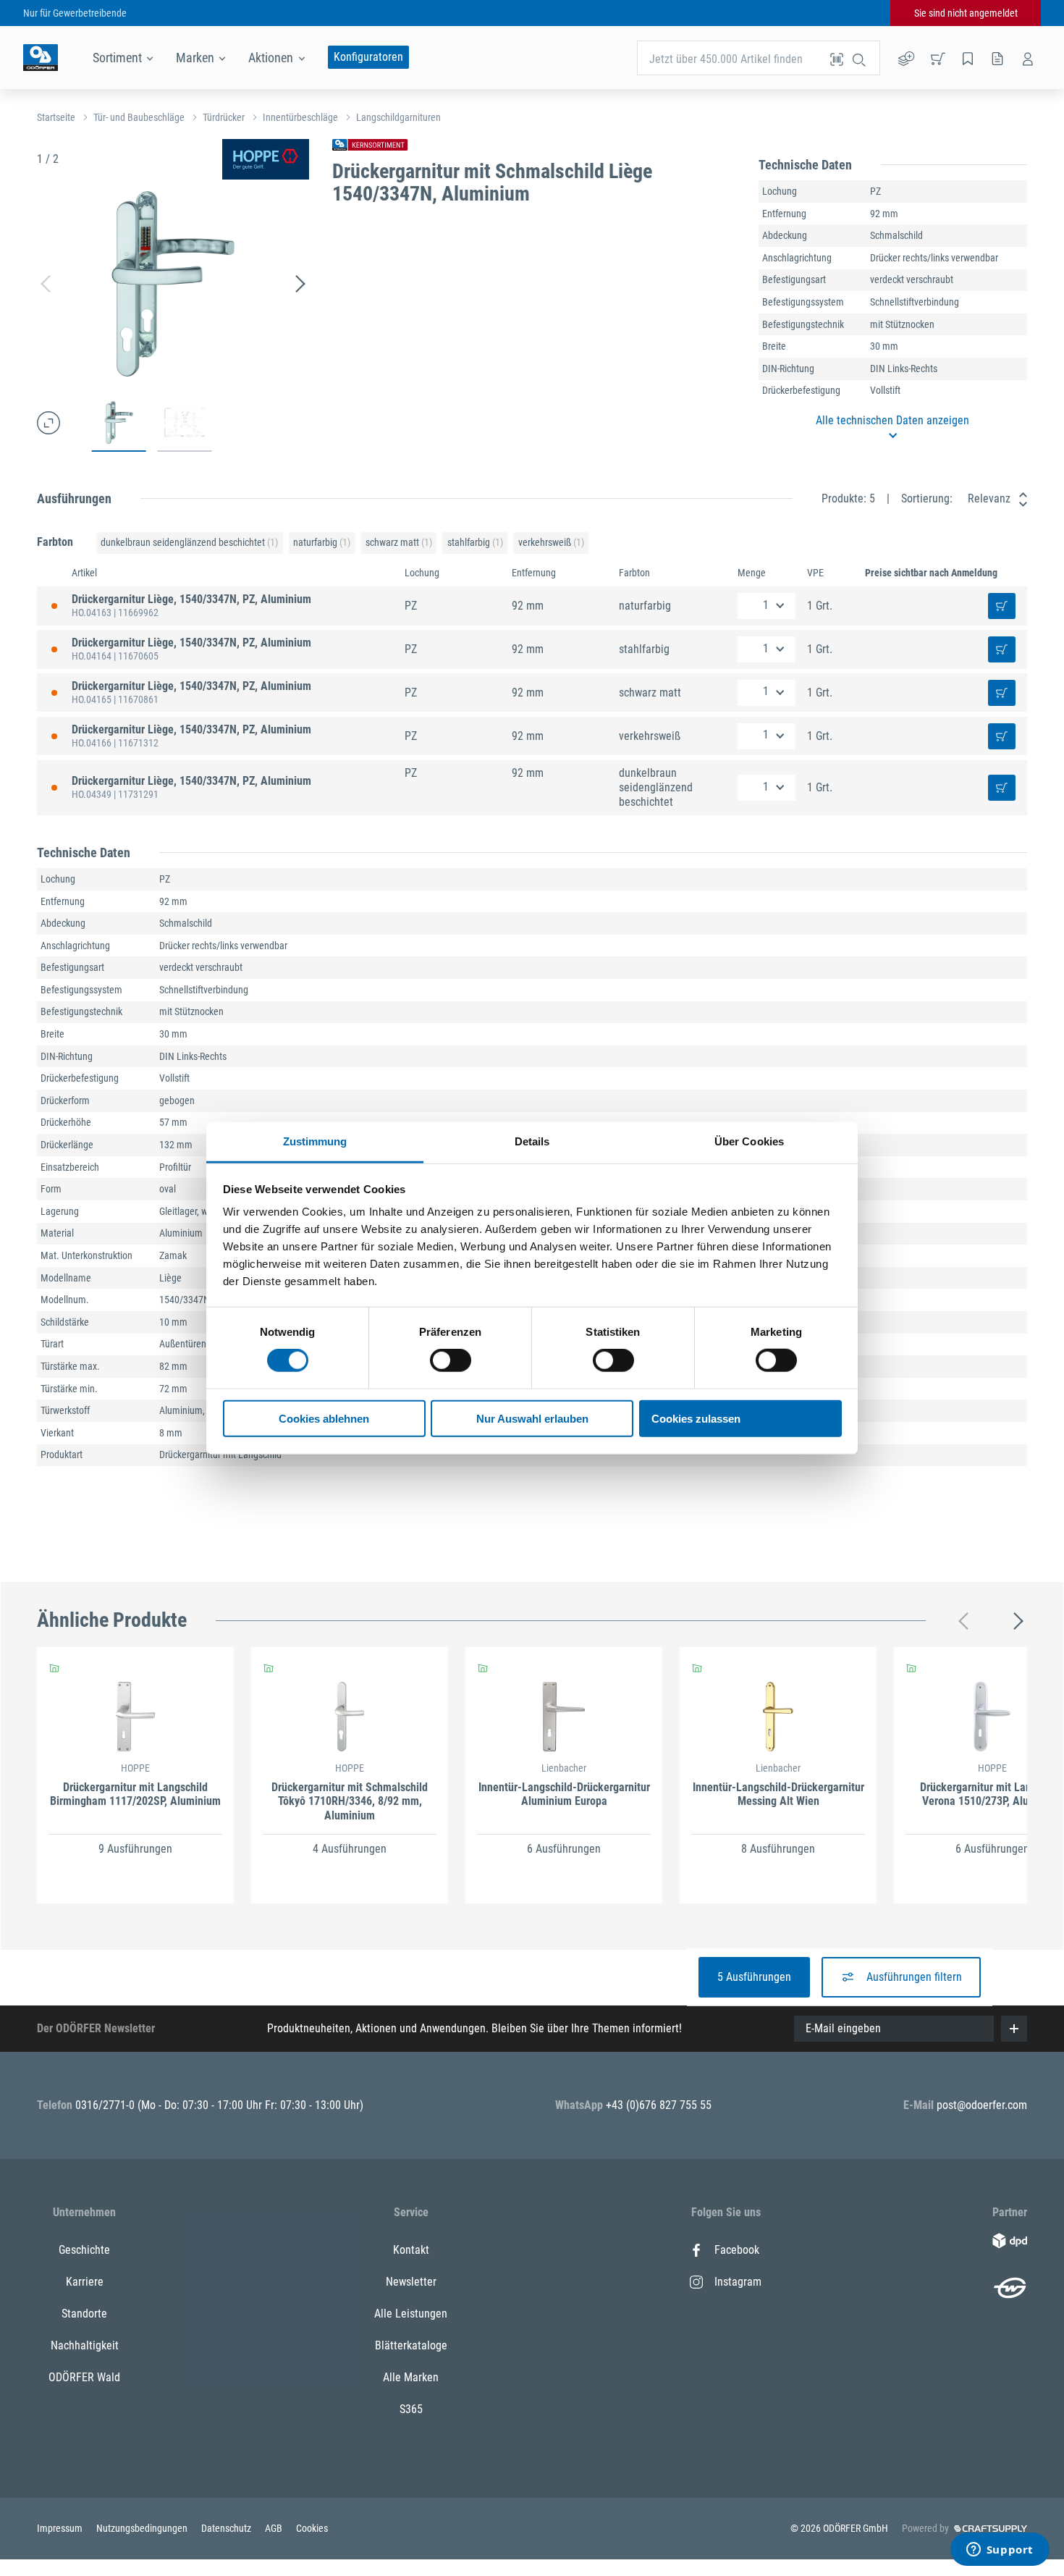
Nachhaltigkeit (85, 2345)
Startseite (56, 117)
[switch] (451, 1360)
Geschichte (84, 2250)
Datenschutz (227, 2528)
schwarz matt (399, 542)
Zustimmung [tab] (315, 1141)
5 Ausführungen (754, 1977)
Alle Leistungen (411, 2314)
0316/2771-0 (106, 2105)
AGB (275, 2528)
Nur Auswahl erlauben (532, 1419)
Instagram (738, 2282)
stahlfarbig (475, 542)
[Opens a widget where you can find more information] (1000, 2551)
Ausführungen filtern (914, 1977)
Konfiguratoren (368, 57)
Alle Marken (411, 2377)
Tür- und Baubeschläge (139, 117)
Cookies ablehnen (324, 1419)
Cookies (312, 2528)
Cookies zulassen (696, 1419)
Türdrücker (224, 117)
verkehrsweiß (551, 542)
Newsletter (411, 2282)
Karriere (85, 2282)
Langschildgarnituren (398, 117)
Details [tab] (532, 1141)
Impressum (61, 2528)
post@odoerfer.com (982, 2105)
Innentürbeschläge (300, 117)
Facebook (737, 2250)
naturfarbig (322, 542)
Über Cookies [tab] (749, 1141)
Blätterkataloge (411, 2345)
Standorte (84, 2314)
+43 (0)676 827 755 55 (659, 2105)
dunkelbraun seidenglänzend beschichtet (189, 542)
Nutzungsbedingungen (143, 2528)
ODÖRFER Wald (84, 2377)
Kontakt (411, 2250)
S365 (411, 2409)
